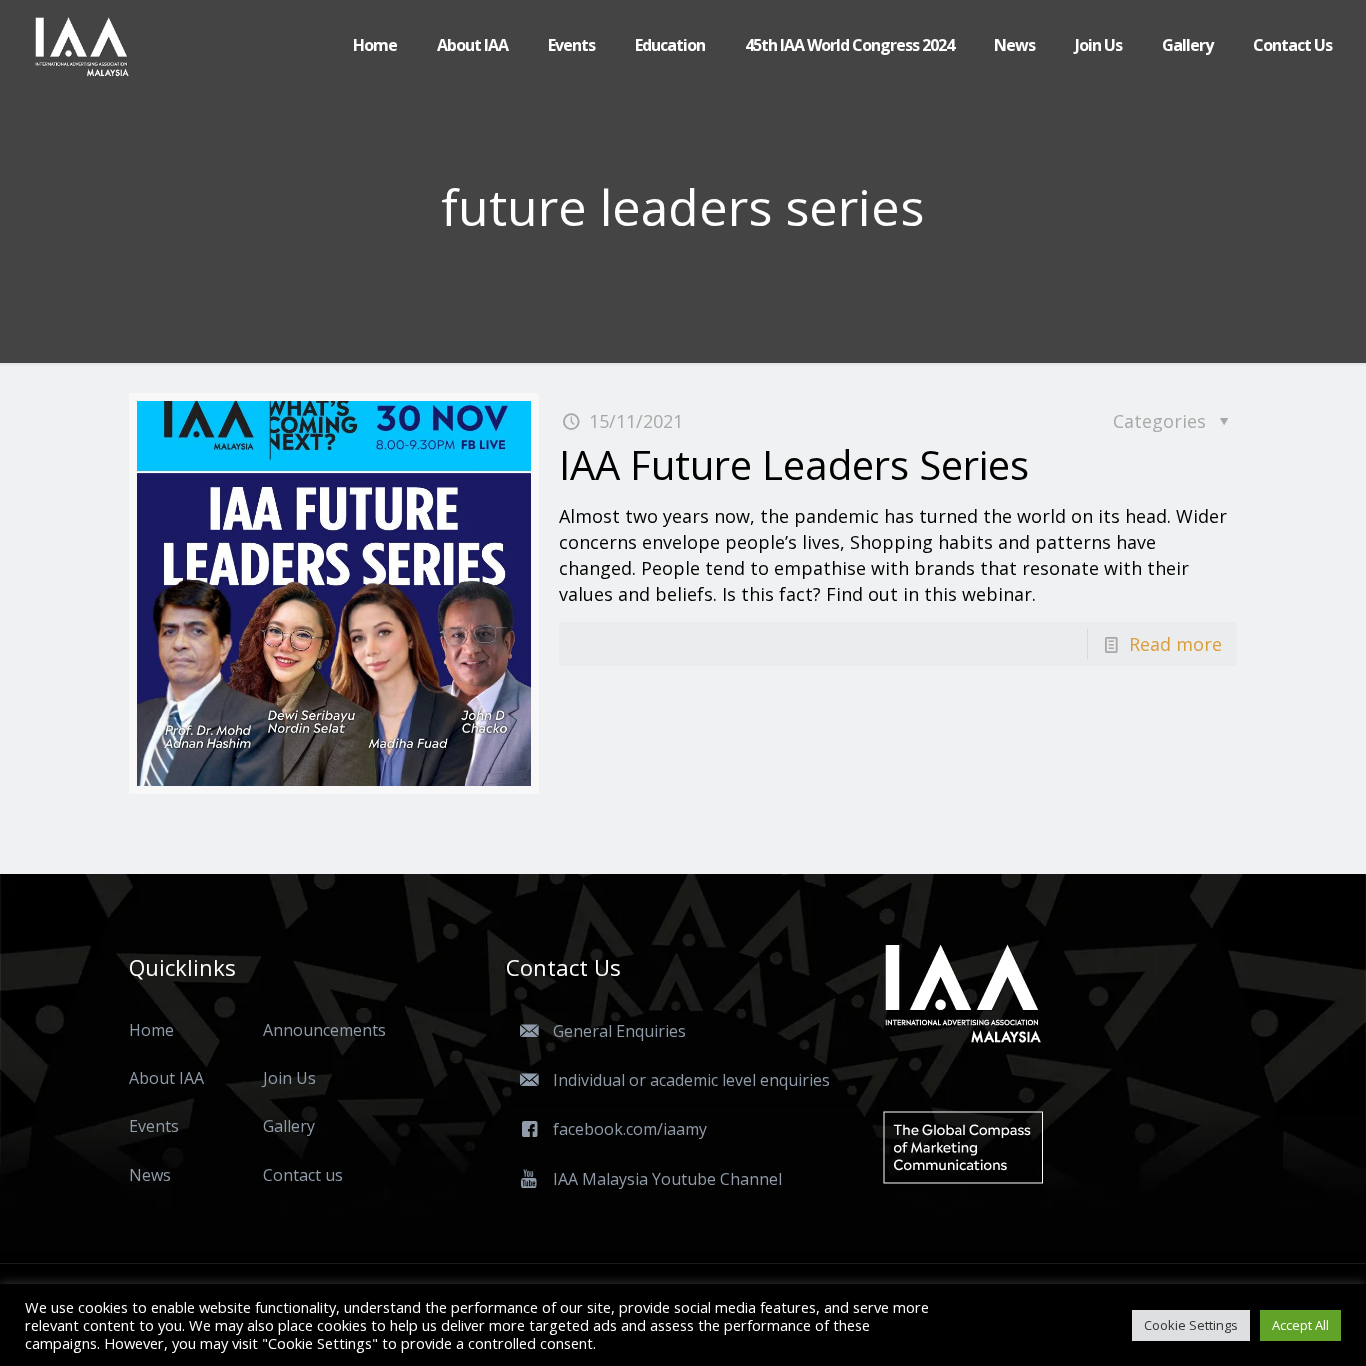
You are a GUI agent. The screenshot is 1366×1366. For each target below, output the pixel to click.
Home (151, 1030)
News (150, 1175)
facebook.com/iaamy (630, 1129)
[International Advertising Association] (82, 45)
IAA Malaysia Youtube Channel (667, 1179)
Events (154, 1126)
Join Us (289, 1078)
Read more (1175, 644)
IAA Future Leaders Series (794, 464)
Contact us (303, 1175)
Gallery (289, 1126)
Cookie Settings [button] (1191, 1325)
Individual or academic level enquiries (691, 1080)
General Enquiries (619, 1031)
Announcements (324, 1030)
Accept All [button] (1300, 1325)
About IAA (166, 1078)
